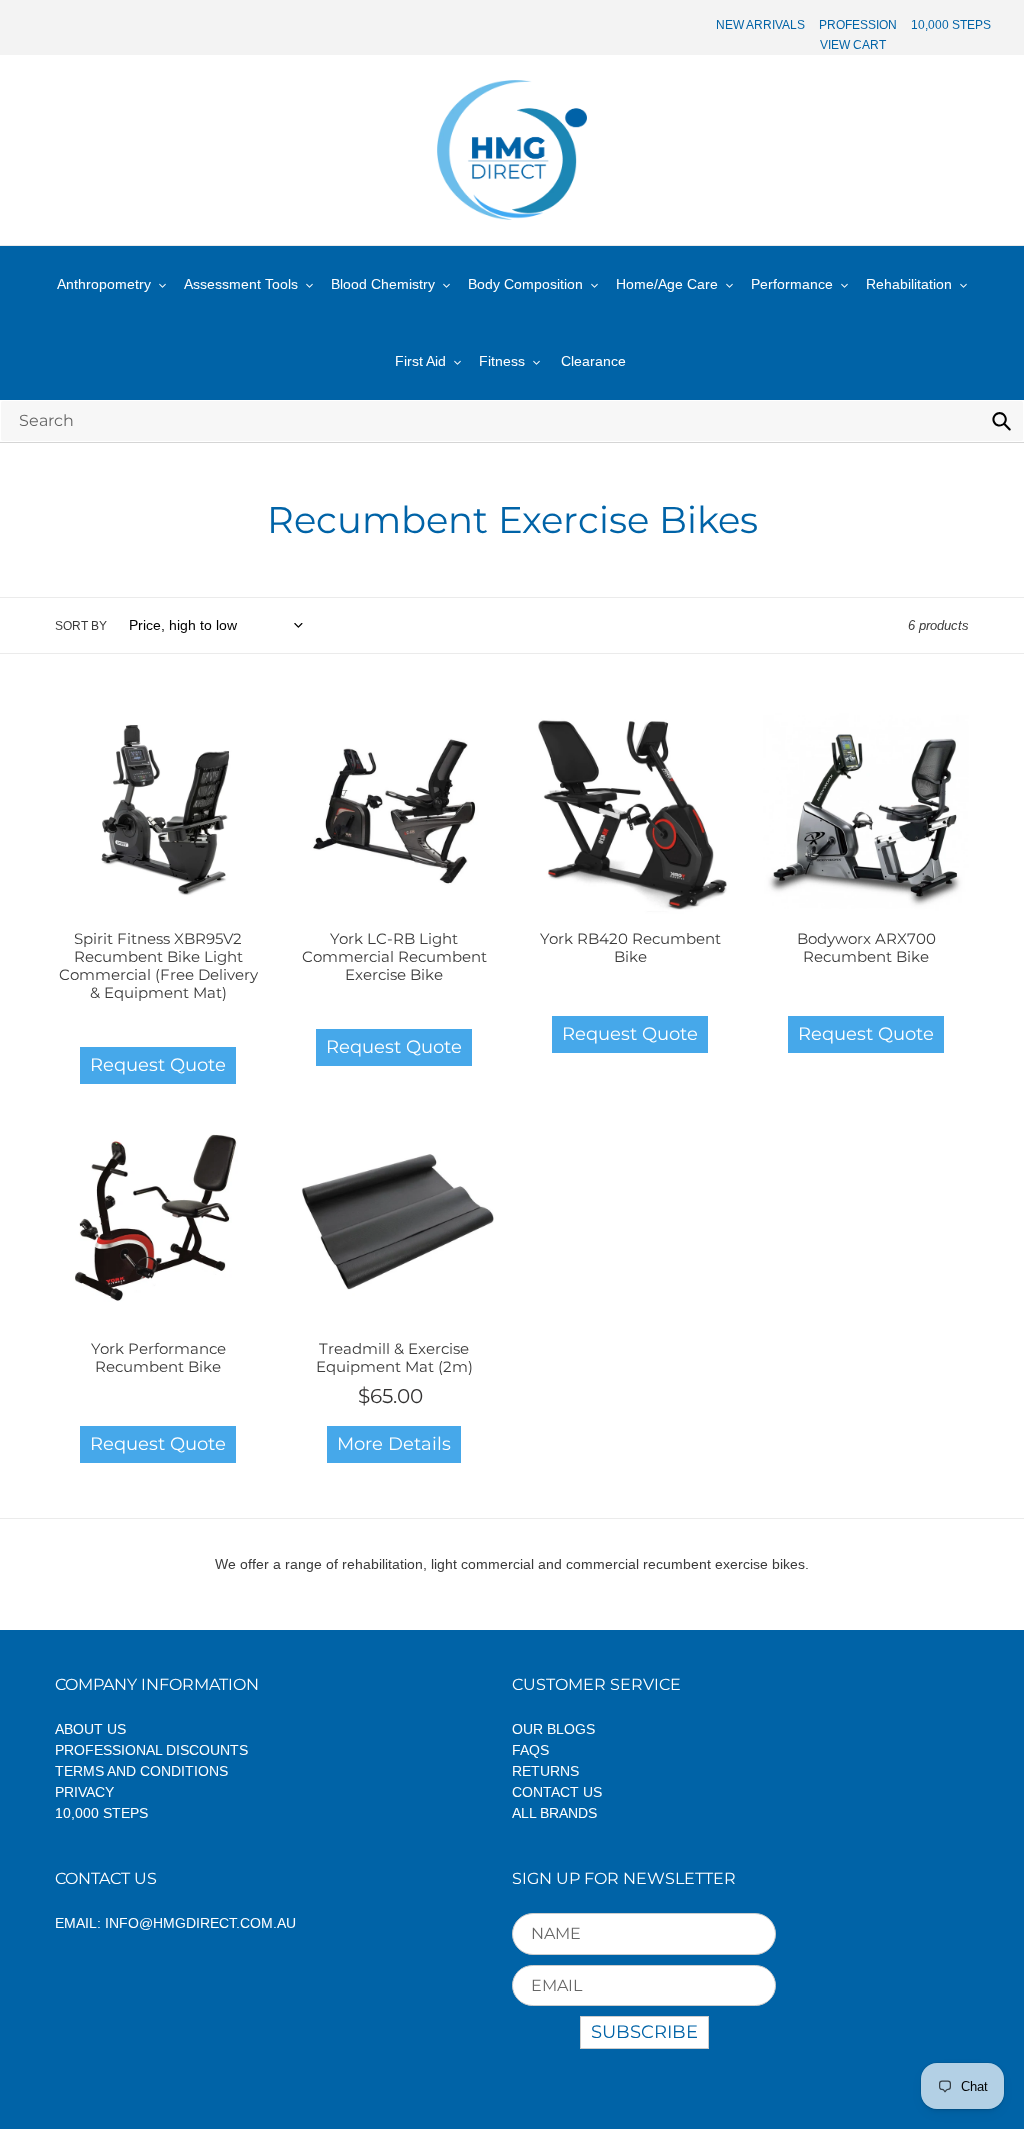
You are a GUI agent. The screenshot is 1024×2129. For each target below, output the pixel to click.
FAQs (530, 1750)
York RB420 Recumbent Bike (630, 947)
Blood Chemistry (383, 284)
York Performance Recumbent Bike (158, 1357)
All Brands (554, 1813)
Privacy (84, 1792)
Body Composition (525, 284)
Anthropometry (104, 284)
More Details (394, 1444)
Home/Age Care (667, 284)
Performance (792, 284)
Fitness (502, 361)
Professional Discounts (151, 1750)
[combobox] (512, 420)
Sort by (81, 626)
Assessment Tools (241, 284)
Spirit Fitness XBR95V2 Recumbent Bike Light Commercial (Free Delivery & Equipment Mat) (158, 965)
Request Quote (158, 1065)
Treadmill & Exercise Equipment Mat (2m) (394, 1357)
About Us (90, 1729)
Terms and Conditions (141, 1771)
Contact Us (557, 1792)
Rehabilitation (909, 284)
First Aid (420, 361)
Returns (545, 1771)
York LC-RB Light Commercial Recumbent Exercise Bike (394, 956)
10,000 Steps (101, 1813)
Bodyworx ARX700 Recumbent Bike (866, 947)
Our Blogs (553, 1729)
